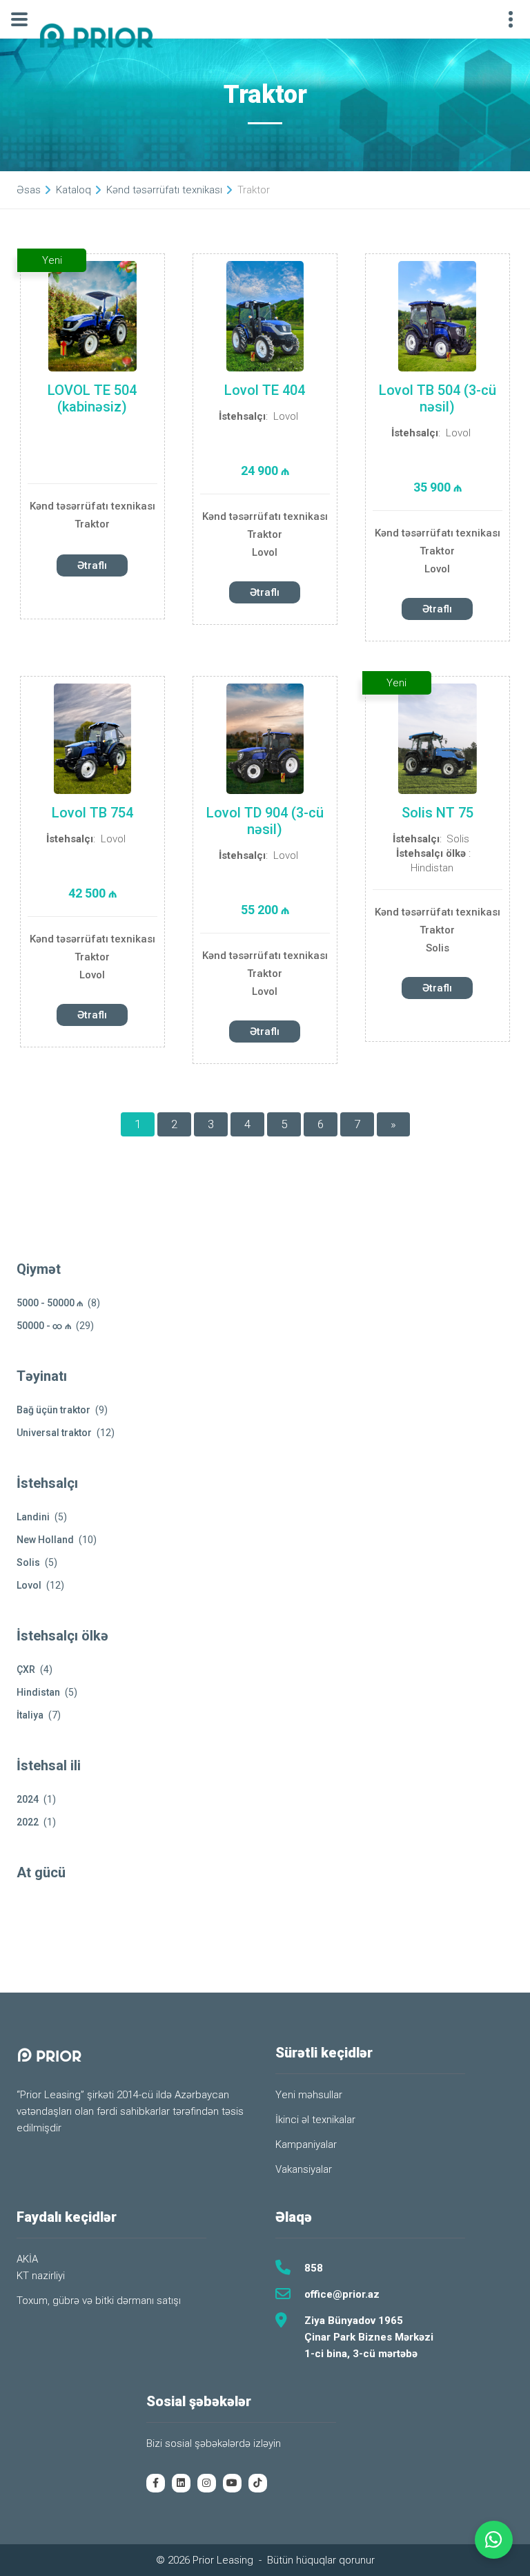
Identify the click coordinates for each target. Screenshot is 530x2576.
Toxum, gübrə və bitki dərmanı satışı (99, 2301)
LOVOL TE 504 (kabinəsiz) (92, 398)
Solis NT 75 (438, 813)
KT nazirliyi (41, 2276)
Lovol (286, 416)
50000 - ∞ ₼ (44, 1326)
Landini (33, 1517)
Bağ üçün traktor (53, 1410)
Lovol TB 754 (92, 813)
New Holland (45, 1540)
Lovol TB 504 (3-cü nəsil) (438, 398)
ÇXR (26, 1669)
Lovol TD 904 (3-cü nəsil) (265, 821)
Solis (458, 839)
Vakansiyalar (304, 2169)
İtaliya (30, 1715)
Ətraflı (92, 565)
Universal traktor (54, 1433)
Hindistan (432, 868)
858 (314, 2268)
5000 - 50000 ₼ (50, 1303)
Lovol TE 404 (265, 390)
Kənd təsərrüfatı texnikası (92, 506)
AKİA (27, 2259)
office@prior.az (342, 2294)
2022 (28, 1822)
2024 (28, 1799)
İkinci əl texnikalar (315, 2120)
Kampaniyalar (306, 2144)
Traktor (92, 524)
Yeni (52, 260)
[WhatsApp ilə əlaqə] (494, 2540)
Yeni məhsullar (309, 2095)
